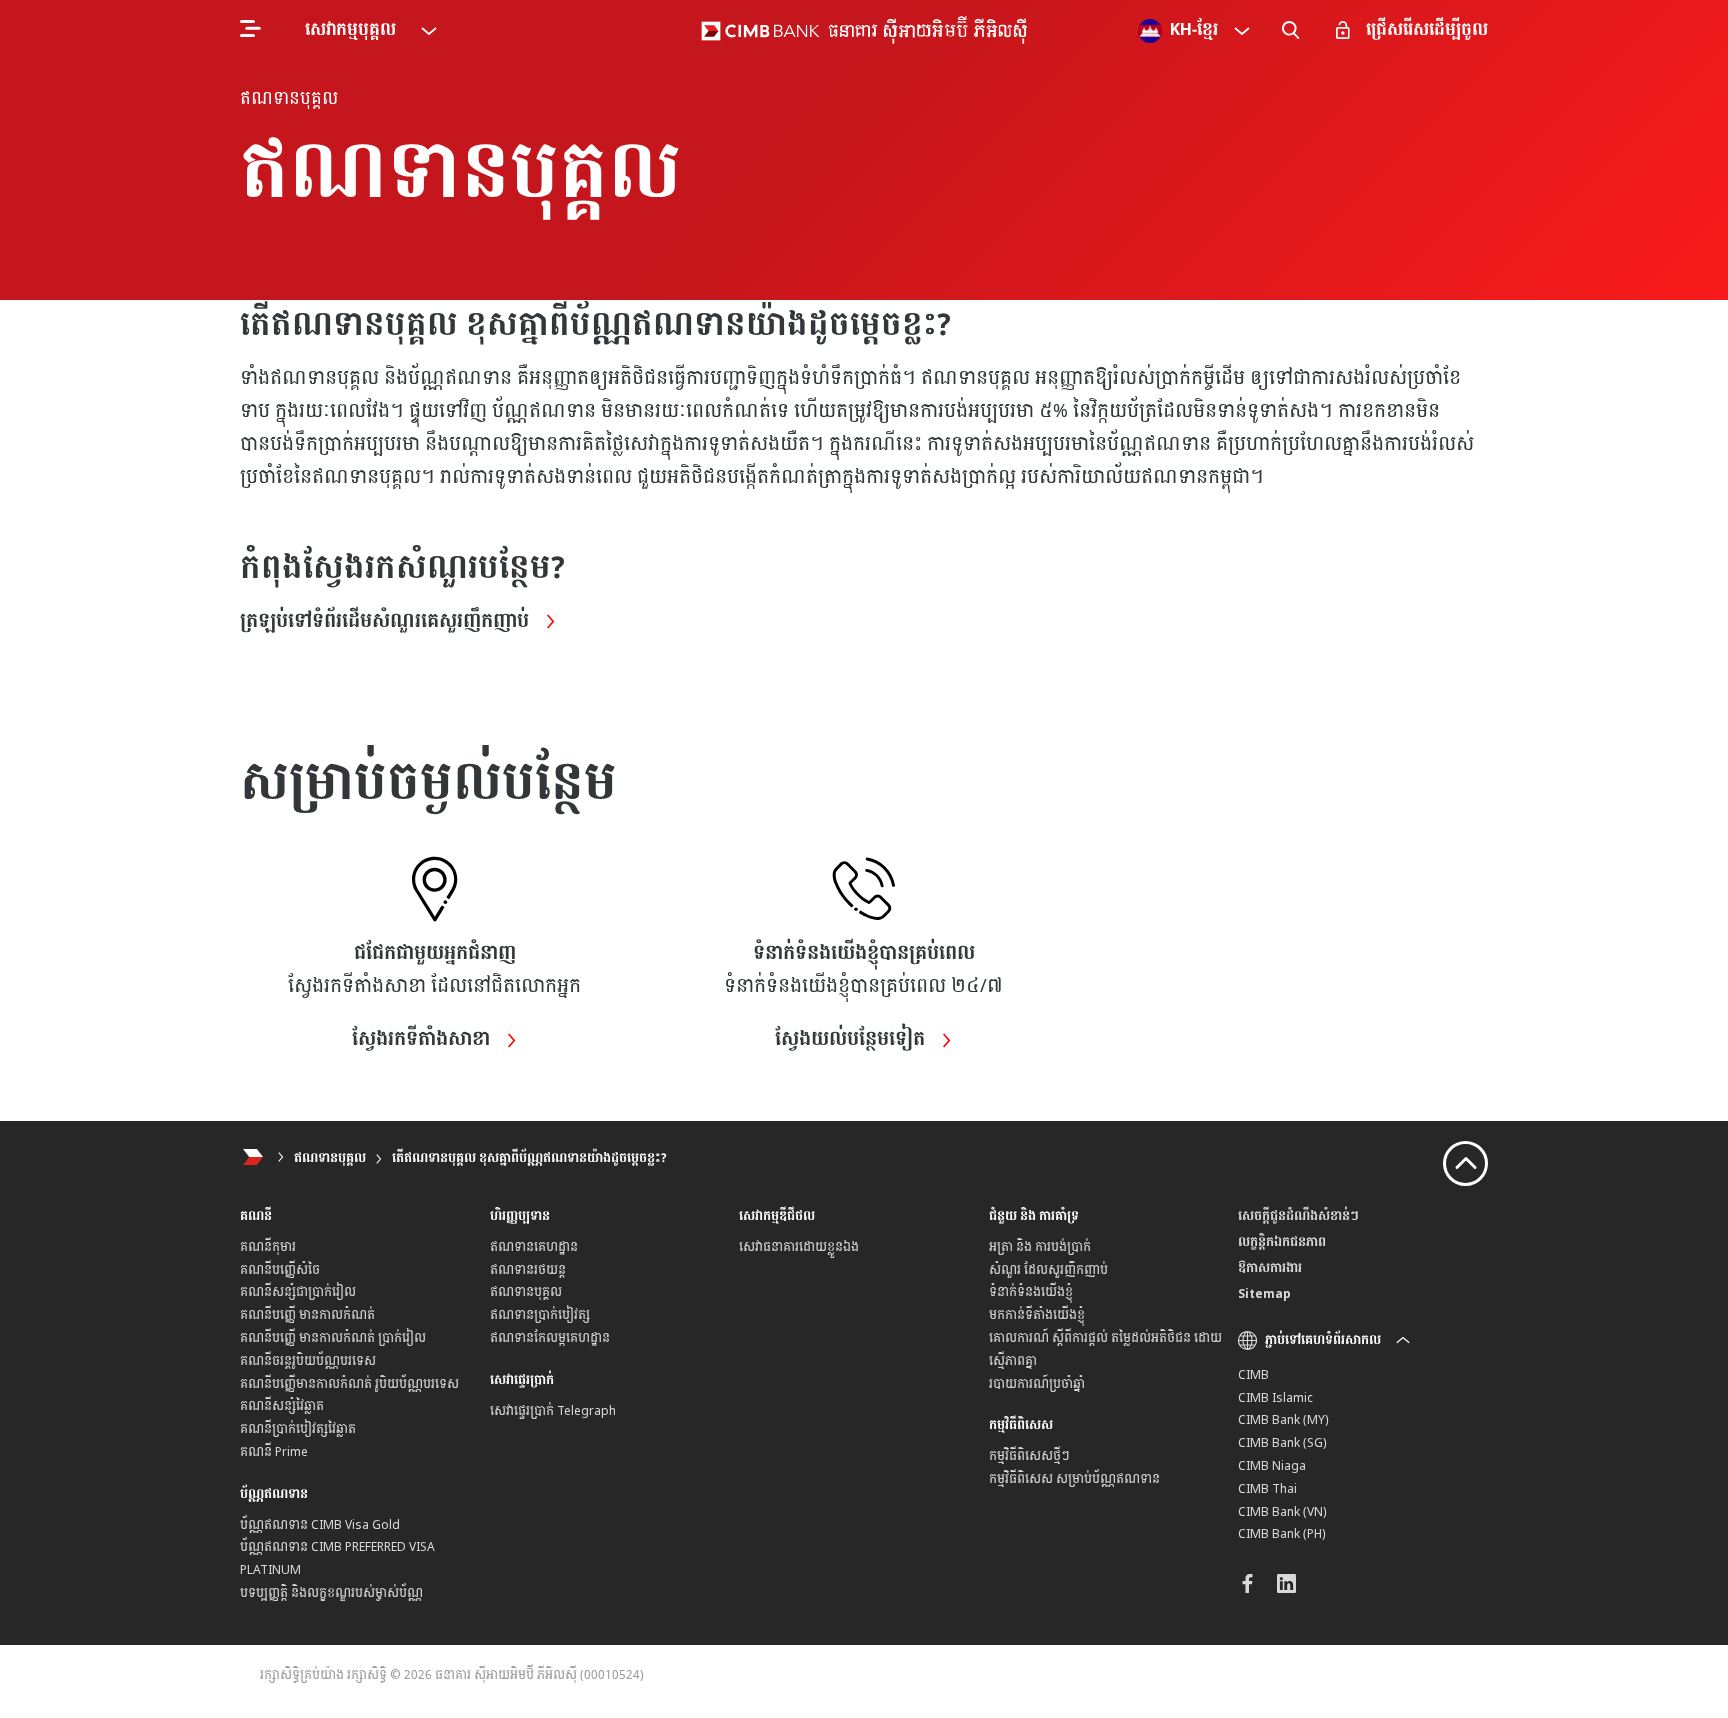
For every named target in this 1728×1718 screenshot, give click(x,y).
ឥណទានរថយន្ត (528, 1270)
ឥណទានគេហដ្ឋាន (534, 1247)
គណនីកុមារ (268, 1247)
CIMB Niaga (1272, 1466)
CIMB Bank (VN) (1282, 1512)
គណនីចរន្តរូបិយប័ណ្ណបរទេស (308, 1361)
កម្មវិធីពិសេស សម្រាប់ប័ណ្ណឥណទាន (1074, 1479)
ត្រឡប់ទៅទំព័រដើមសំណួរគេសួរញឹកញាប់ (387, 622)
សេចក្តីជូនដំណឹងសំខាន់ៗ (1298, 1216)
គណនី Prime (274, 1452)
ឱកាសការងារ (1270, 1268)
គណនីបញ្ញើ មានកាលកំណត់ (307, 1315)
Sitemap (1264, 1294)
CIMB (1253, 1375)
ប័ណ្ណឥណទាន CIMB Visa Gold (320, 1525)
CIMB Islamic (1275, 1398)
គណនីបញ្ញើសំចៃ (280, 1270)
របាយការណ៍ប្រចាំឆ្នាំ (1037, 1384)
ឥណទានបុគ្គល (330, 1158)
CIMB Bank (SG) (1282, 1443)
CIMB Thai (1267, 1489)
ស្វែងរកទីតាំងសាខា (423, 1040)
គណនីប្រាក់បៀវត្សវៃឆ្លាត (298, 1429)
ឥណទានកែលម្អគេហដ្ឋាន (550, 1338)
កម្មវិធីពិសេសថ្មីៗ (1029, 1456)
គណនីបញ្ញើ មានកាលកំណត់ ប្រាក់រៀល (333, 1338)
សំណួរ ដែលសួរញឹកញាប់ (1048, 1270)
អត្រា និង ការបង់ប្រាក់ (1040, 1247)
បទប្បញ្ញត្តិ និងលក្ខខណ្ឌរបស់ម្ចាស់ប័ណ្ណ (331, 1593)
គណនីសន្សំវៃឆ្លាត (282, 1406)
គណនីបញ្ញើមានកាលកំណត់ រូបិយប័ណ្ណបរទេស (349, 1384)
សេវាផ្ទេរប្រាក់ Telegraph (553, 1411)
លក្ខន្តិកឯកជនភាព (1282, 1242)
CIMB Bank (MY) (1283, 1420)
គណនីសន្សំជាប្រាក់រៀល (298, 1292)
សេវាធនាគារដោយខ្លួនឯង (799, 1247)
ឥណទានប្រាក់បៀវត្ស (540, 1315)
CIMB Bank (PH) (1282, 1534)
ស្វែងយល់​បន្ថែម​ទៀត (852, 1040)
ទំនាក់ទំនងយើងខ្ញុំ (1031, 1292)
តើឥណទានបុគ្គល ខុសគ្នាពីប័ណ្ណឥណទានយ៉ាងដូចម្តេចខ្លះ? (529, 1158)
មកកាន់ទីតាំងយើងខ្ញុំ (1037, 1315)
